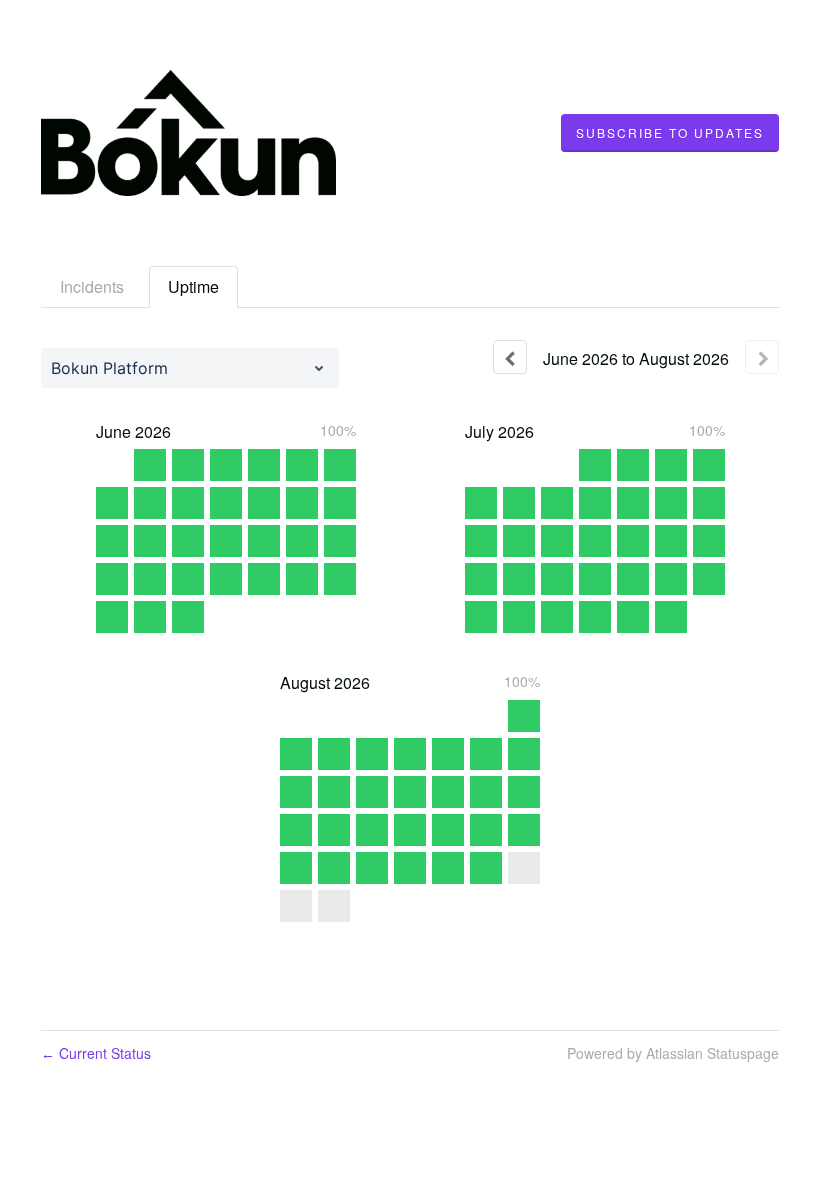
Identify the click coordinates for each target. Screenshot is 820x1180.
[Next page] (762, 357)
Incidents (92, 286)
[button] (670, 133)
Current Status (96, 1053)
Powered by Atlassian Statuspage (673, 1053)
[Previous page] (510, 357)
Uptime (193, 286)
